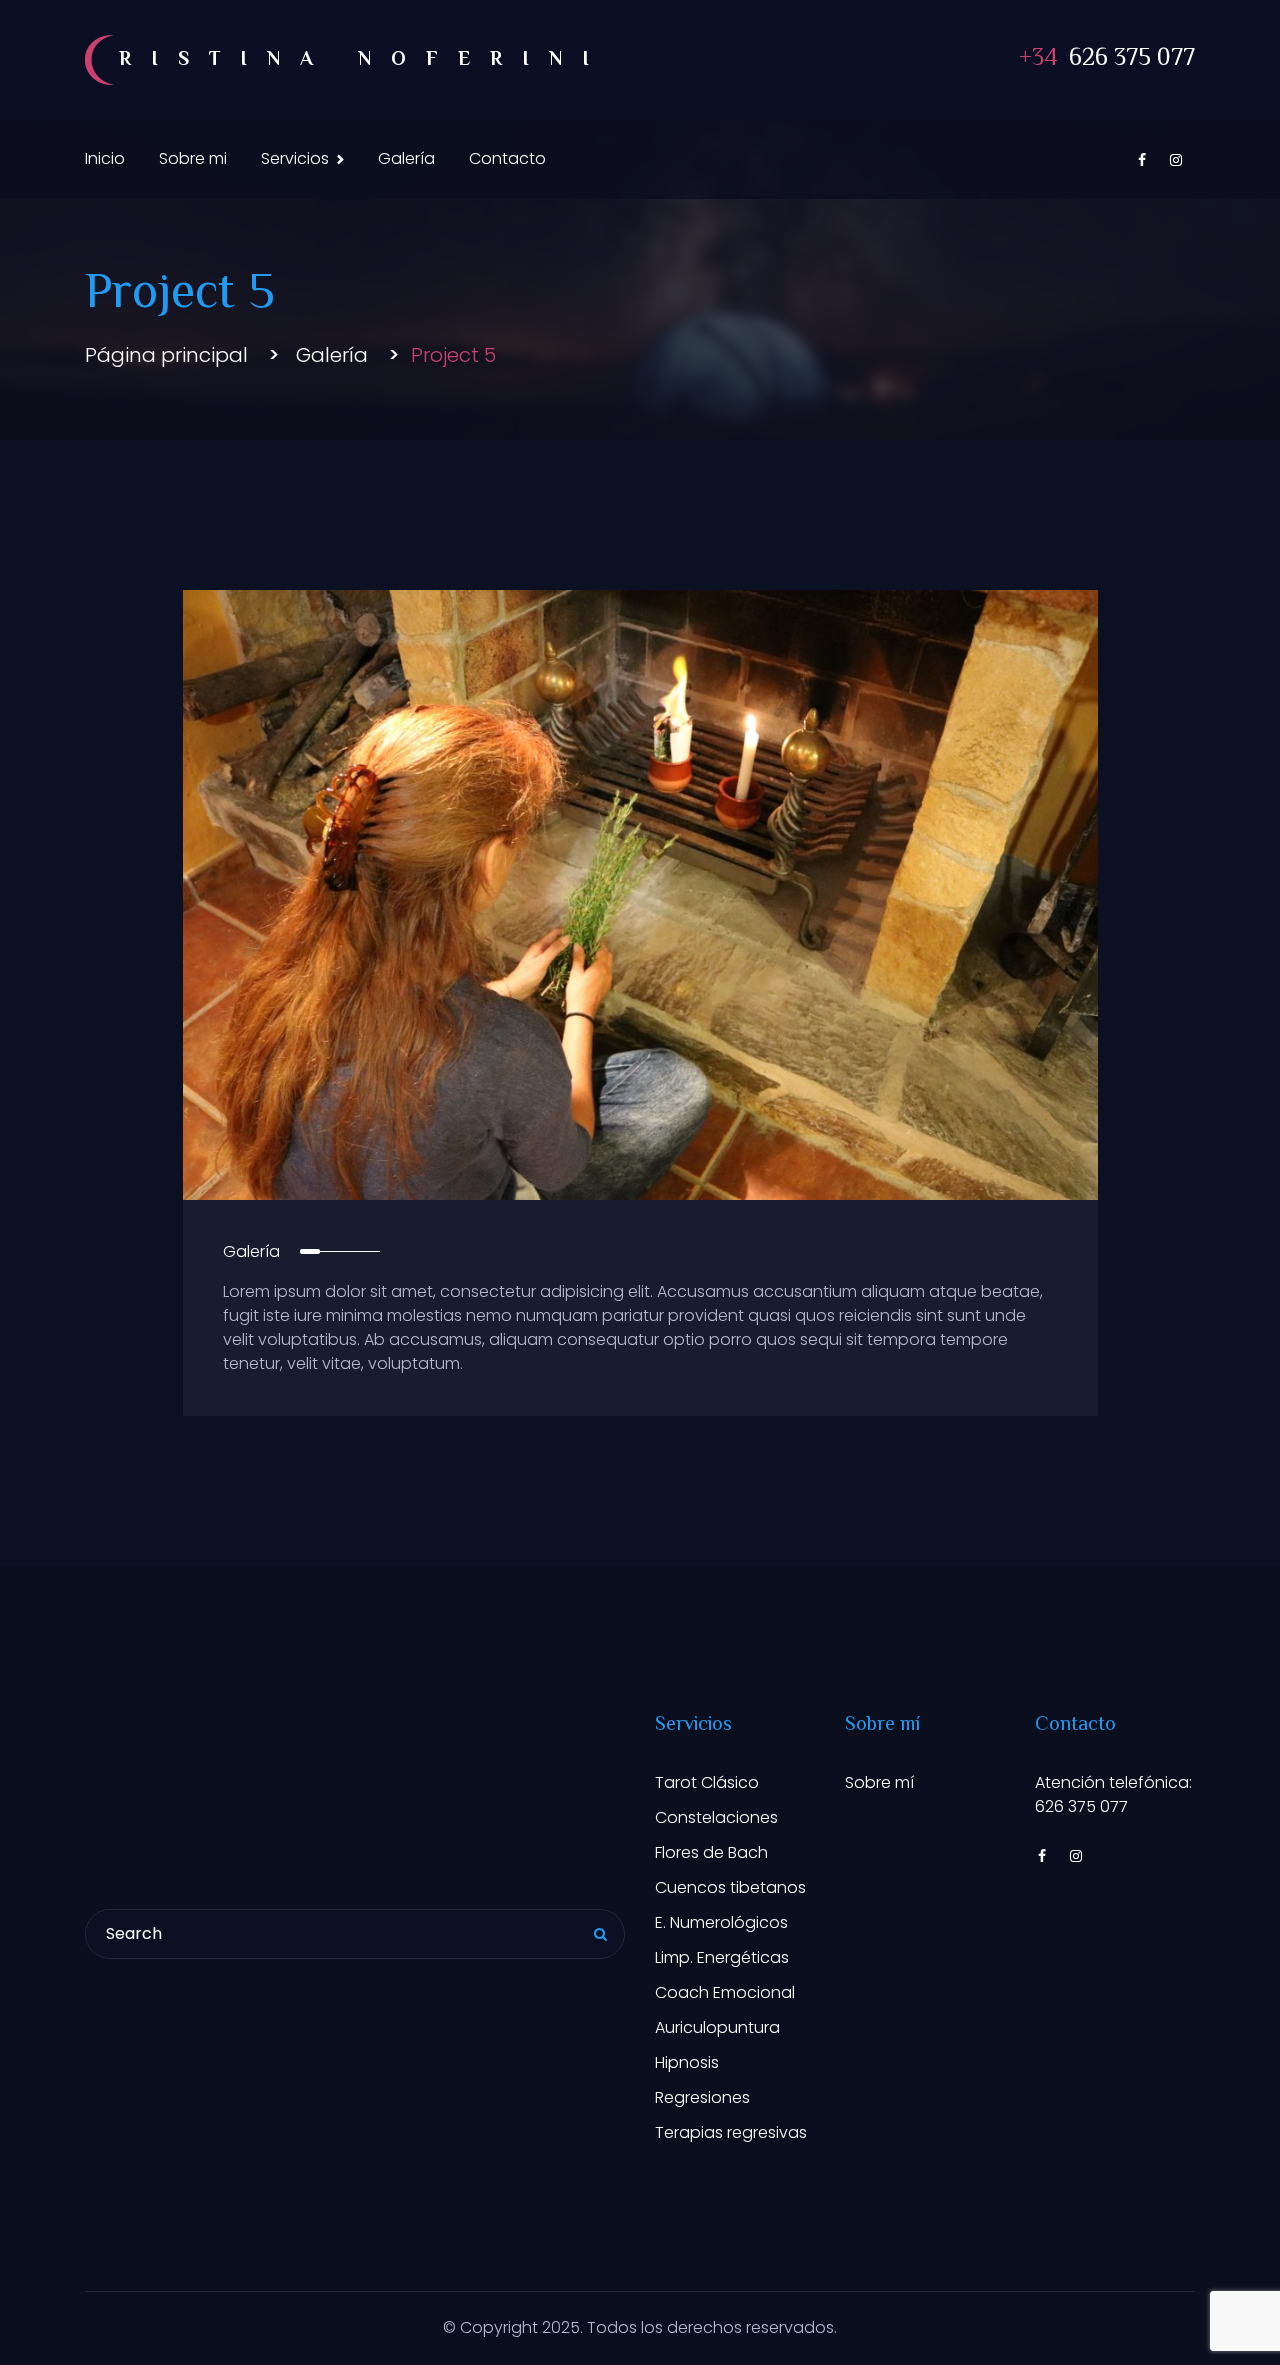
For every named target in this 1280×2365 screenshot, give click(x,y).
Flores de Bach (711, 1852)
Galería (406, 158)
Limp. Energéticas (722, 1957)
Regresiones (702, 2097)
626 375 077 (1107, 60)
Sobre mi (193, 158)
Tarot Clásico (707, 1782)
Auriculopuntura (717, 2027)
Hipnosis (687, 2062)
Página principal (166, 355)
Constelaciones (716, 1817)
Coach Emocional (725, 1992)
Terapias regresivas (731, 2132)
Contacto (507, 158)
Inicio (105, 158)
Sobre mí (879, 1782)
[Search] (600, 1936)
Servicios (295, 158)
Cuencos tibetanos (730, 1887)
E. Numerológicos (721, 1922)
